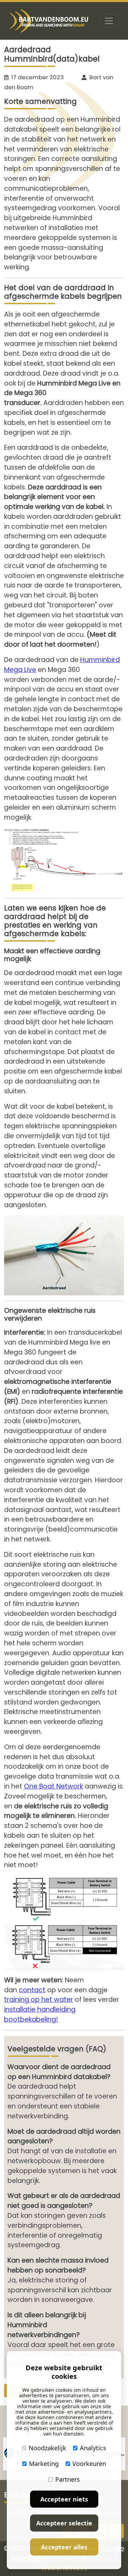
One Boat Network (53, 1786)
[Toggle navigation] (109, 21)
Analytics (93, 2448)
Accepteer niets (64, 2499)
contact (32, 1990)
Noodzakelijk (47, 2448)
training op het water (39, 2000)
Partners (68, 2479)
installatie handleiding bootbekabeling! (40, 2014)
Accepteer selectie (64, 2523)
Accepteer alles (64, 2547)
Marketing (44, 2464)
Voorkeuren (89, 2464)
